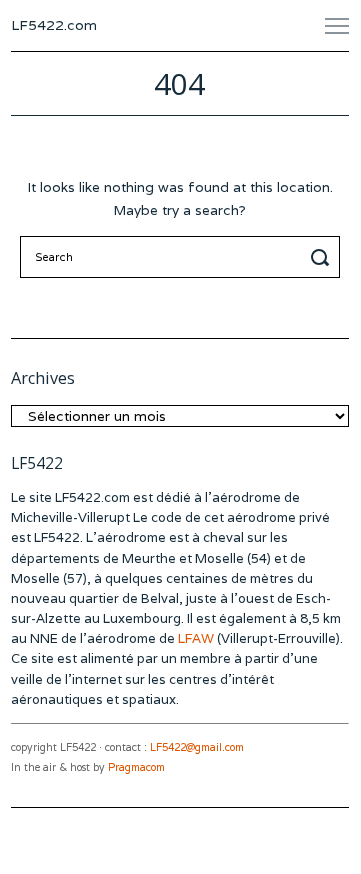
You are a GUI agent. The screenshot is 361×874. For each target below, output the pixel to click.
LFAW (196, 638)
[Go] (323, 257)
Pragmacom (136, 767)
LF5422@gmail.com (197, 747)
